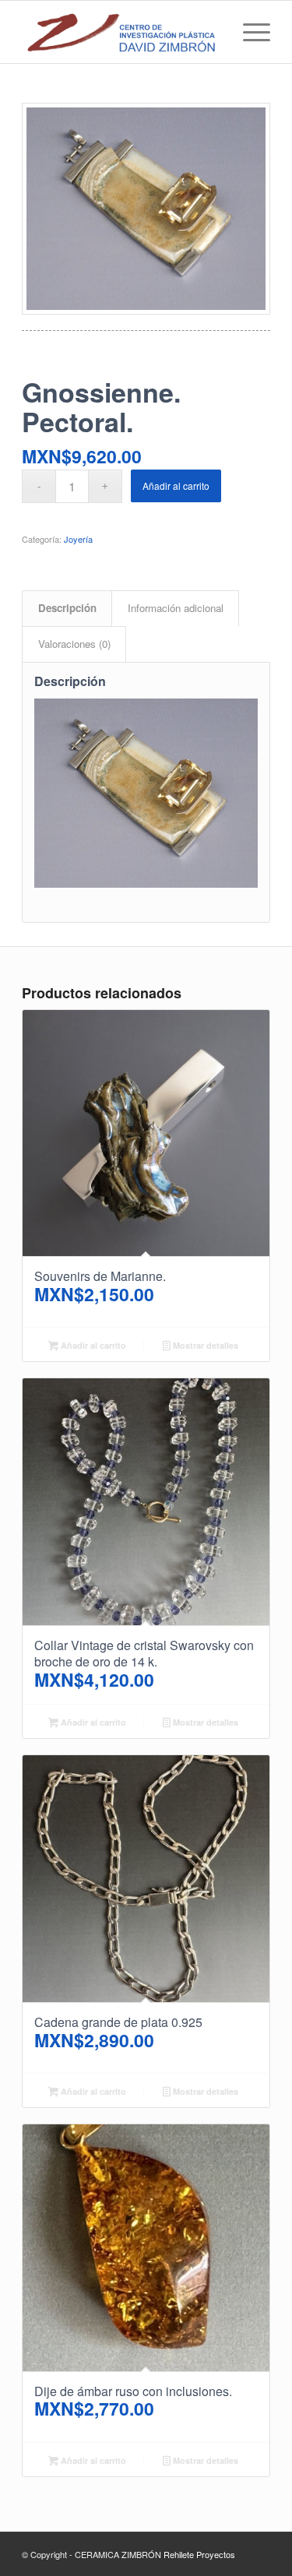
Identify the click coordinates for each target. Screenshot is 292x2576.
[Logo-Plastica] (121, 32)
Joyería (78, 539)
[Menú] (249, 32)
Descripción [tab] (67, 608)
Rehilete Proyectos (199, 2554)
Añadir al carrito (176, 486)
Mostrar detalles (204, 1345)
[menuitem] (249, 32)
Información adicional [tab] (176, 608)
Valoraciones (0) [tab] (74, 644)
